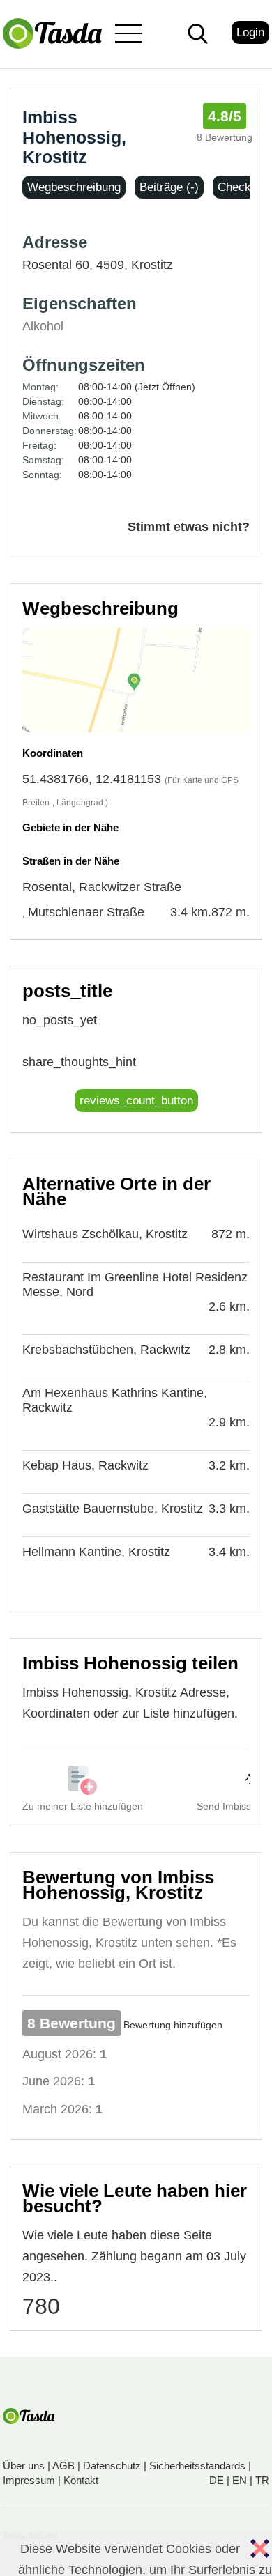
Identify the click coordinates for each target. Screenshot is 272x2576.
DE (217, 2480)
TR (262, 2480)
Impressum (29, 2480)
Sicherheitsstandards (197, 2466)
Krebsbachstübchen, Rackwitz (106, 1350)
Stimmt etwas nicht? (189, 527)
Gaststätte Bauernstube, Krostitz (113, 1509)
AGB (63, 2466)
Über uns (24, 2466)
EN (240, 2480)
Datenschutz (112, 2466)
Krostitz (152, 265)
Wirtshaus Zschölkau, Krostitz (105, 1234)
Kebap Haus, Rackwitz (85, 1465)
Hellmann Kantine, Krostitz (96, 1552)
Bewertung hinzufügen (173, 2025)
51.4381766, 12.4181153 (92, 779)
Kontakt (81, 2480)
